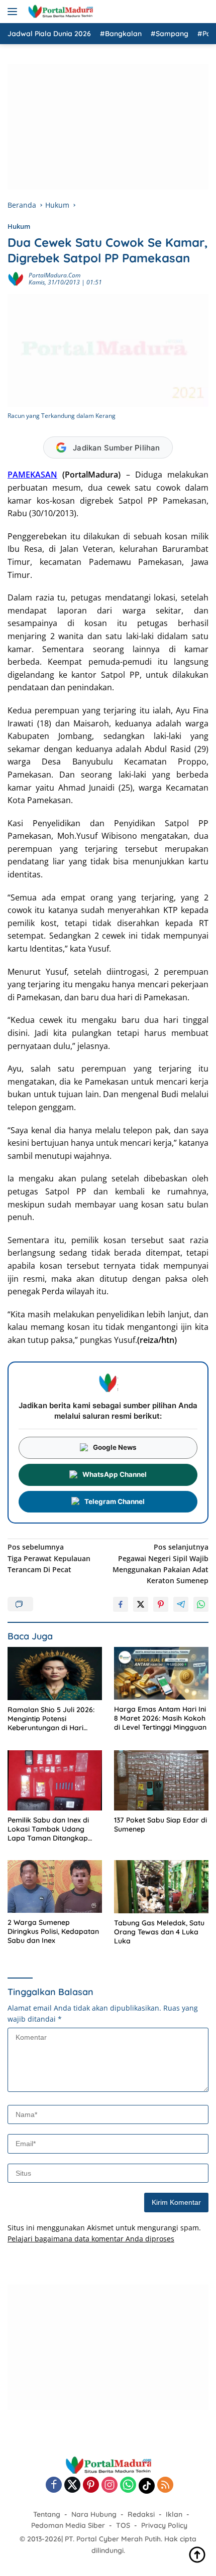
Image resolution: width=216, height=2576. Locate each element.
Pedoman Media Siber (68, 2525)
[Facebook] (54, 2485)
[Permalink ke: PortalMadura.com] (16, 278)
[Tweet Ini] (141, 1604)
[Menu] (14, 12)
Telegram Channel (115, 1501)
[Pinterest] (91, 2485)
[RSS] (165, 2485)
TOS (123, 2525)
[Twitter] (72, 2485)
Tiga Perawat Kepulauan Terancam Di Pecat (49, 1558)
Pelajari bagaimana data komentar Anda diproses (91, 2239)
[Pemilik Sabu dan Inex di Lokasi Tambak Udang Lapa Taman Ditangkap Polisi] (55, 1780)
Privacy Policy (164, 2525)
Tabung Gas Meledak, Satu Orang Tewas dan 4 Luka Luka (159, 1932)
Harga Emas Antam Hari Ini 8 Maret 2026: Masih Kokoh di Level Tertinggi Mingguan (160, 1718)
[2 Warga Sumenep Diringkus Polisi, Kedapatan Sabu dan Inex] (55, 1886)
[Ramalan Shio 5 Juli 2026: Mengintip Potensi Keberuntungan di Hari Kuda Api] (55, 1674)
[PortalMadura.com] (59, 12)
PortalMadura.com (55, 275)
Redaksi (141, 2514)
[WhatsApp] (128, 2485)
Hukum (19, 226)
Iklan (174, 2514)
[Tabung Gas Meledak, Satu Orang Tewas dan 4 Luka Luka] (161, 1887)
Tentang (47, 2514)
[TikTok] (147, 2486)
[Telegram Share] (181, 1604)
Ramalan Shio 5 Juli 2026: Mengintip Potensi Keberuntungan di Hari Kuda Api (51, 1719)
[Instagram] (110, 2485)
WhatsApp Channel (115, 1474)
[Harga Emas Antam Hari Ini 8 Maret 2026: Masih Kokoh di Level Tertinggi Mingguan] (161, 1673)
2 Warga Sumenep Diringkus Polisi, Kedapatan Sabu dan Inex (53, 1931)
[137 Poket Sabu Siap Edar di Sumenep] (161, 1780)
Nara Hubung (94, 2514)
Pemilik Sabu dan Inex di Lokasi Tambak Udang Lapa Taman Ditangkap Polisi (48, 1829)
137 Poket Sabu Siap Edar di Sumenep (160, 1825)
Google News (115, 1447)
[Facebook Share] (121, 1604)
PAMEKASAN (32, 475)
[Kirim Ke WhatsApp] (201, 1604)
